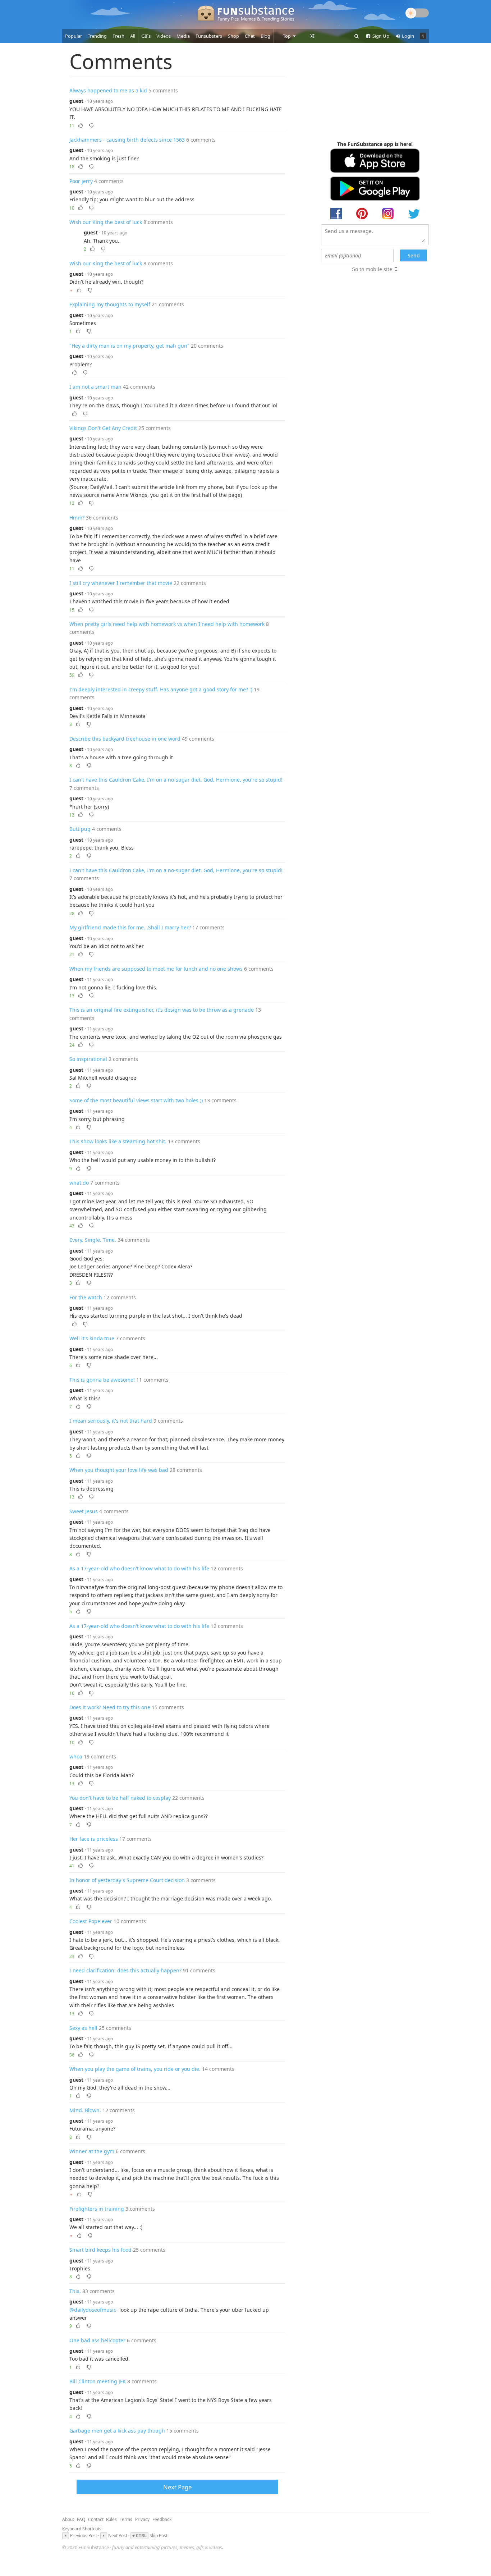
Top (287, 36)
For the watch (86, 1297)
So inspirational (88, 1059)
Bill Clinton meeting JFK (98, 2381)
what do (79, 1183)
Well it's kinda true (92, 1338)
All (133, 36)
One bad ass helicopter (97, 2340)
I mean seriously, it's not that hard (111, 1421)
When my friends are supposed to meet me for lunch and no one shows (156, 969)
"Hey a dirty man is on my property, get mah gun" (129, 346)
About (68, 2519)
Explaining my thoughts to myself (110, 304)
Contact (96, 2519)
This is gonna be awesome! (102, 1380)
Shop (233, 36)
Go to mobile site (372, 269)
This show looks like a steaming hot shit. (118, 1141)
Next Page (177, 2487)
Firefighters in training (97, 2209)
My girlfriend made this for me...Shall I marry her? (130, 927)
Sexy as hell (83, 2028)
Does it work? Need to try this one (110, 1707)
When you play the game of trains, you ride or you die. (135, 2069)
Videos (164, 36)
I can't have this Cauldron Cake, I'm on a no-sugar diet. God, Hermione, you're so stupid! (176, 780)
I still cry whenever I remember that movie (121, 583)
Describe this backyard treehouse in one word (125, 739)
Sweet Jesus (84, 1511)
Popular (74, 36)
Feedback (162, 2519)
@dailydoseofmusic (93, 2310)
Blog (265, 36)
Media (183, 36)
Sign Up (380, 36)
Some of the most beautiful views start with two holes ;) (136, 1100)
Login (407, 36)
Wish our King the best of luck (106, 222)
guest (76, 101)
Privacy (142, 2519)
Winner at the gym (92, 2151)
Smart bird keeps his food (100, 2250)
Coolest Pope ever (91, 1921)
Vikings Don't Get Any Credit (103, 428)
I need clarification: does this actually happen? (125, 1970)
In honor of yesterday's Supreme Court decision (127, 1880)
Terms (126, 2519)
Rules (111, 2519)
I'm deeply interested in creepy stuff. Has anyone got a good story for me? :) (161, 689)
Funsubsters (209, 36)
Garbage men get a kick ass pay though (117, 2431)
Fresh (118, 36)
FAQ (81, 2519)
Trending (97, 36)
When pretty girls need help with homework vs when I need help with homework (167, 624)
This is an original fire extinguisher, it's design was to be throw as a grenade (162, 1010)
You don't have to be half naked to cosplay (120, 1798)
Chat (250, 36)
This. (75, 2291)
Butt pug (80, 829)
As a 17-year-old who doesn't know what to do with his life (139, 1568)
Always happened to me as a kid (108, 90)
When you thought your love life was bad (119, 1470)
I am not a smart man (95, 387)
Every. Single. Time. (93, 1240)
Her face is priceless (94, 1839)
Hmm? (77, 518)
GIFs (146, 36)
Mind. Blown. (85, 2110)
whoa (76, 1756)
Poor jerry (81, 181)
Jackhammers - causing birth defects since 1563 (127, 140)
